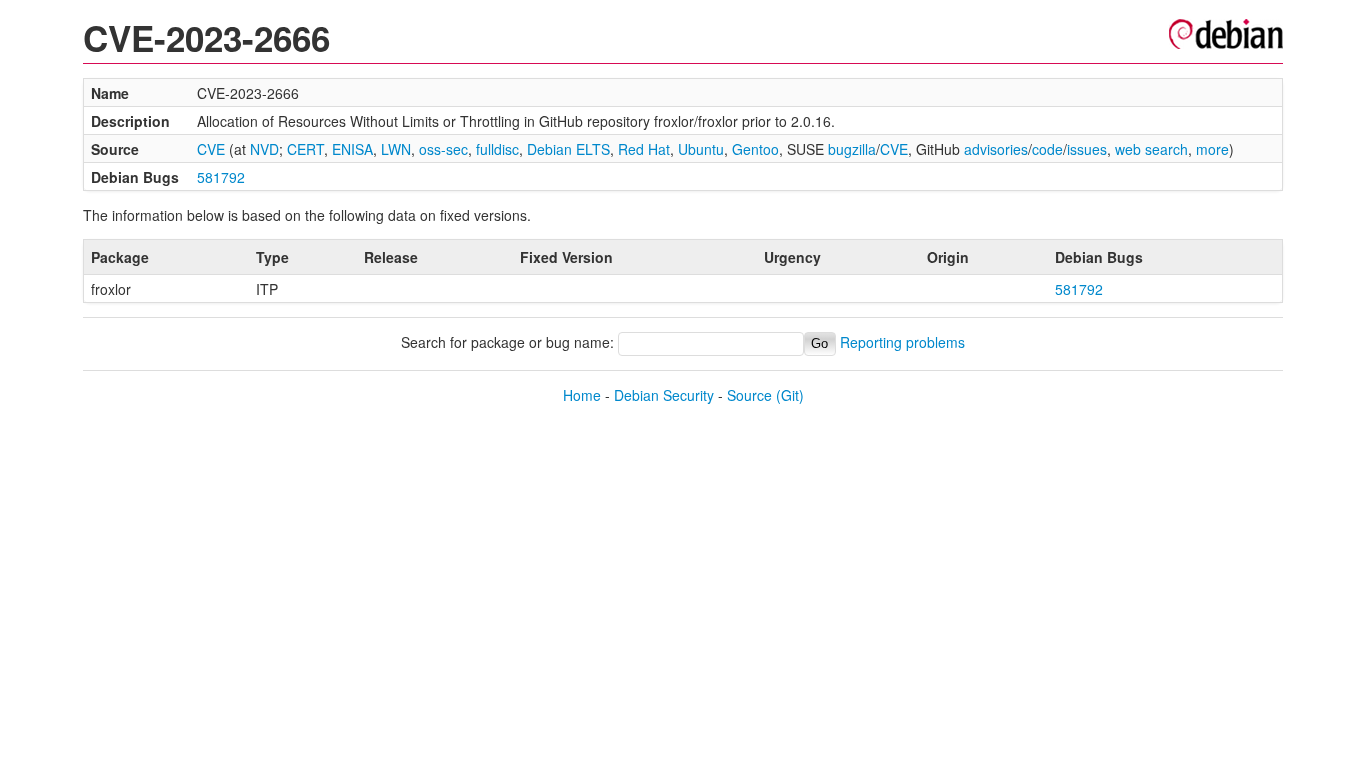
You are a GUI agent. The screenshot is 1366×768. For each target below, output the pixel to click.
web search (1151, 149)
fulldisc (497, 149)
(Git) (790, 395)
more (1212, 149)
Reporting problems (902, 342)
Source (749, 395)
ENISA (352, 149)
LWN (396, 149)
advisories (996, 149)
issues (1087, 149)
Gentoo (755, 149)
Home (582, 395)
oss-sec (443, 149)
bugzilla (852, 149)
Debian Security (664, 395)
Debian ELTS (568, 149)
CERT (305, 149)
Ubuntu (701, 149)
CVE (211, 149)
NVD (264, 149)
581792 (221, 177)
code (1047, 149)
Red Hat (644, 149)
